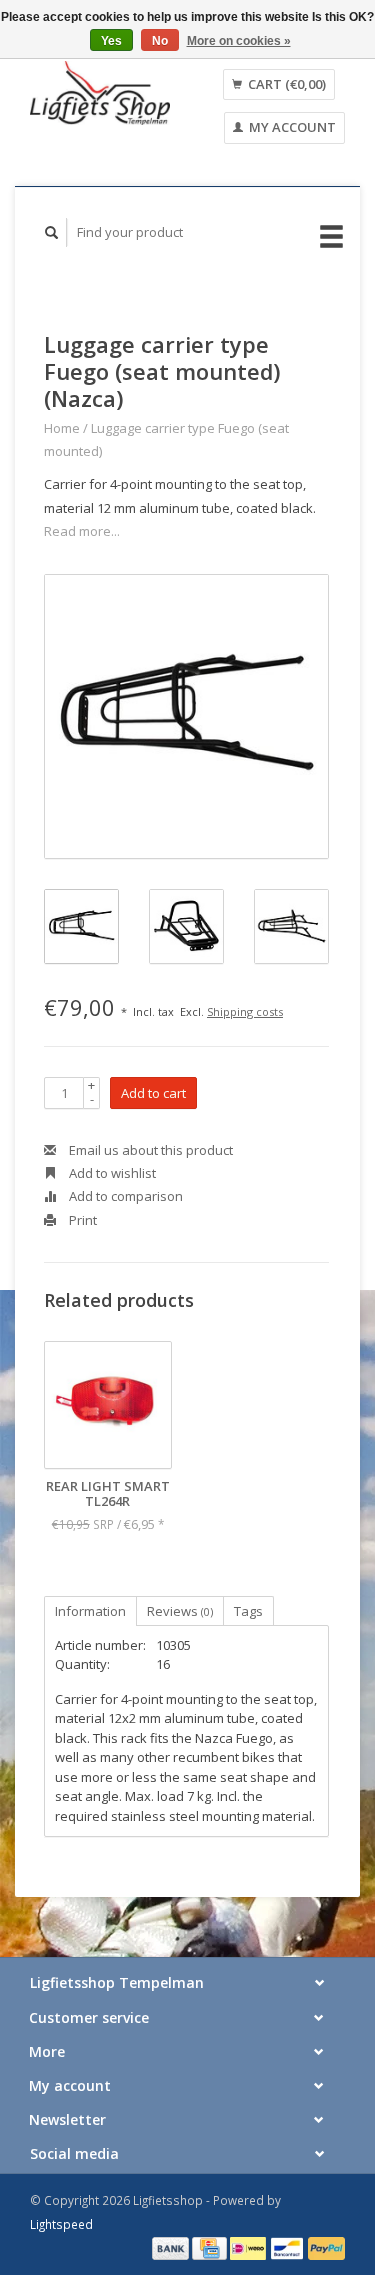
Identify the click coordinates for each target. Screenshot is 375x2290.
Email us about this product (149, 1150)
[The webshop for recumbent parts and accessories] (100, 93)
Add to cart (153, 1093)
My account (291, 127)
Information (90, 1611)
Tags (248, 1611)
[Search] (52, 232)
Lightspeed (61, 2224)
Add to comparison (124, 1196)
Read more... (82, 531)
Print (81, 1220)
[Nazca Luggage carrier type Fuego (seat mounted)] (186, 716)
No (160, 41)
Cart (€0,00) (285, 84)
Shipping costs (245, 1011)
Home (62, 428)
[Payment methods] (172, 2247)
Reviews (180, 1611)
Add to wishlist (111, 1173)
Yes (111, 41)
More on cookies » (239, 41)
